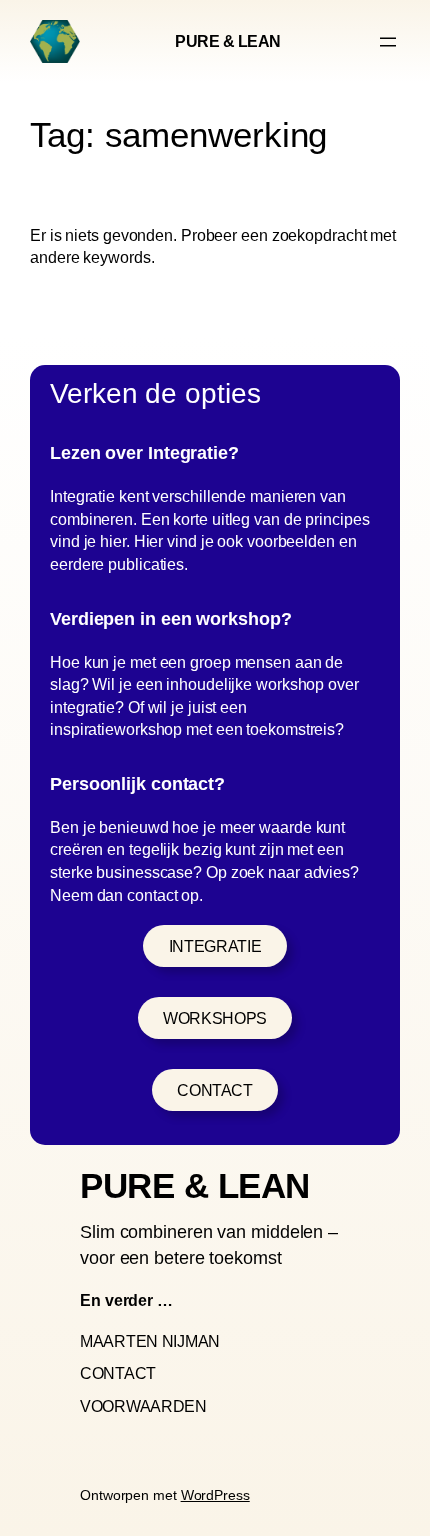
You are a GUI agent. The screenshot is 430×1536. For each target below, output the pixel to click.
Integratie (215, 946)
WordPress (215, 1495)
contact (214, 1090)
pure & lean (228, 41)
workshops (215, 1018)
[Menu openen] (388, 42)
